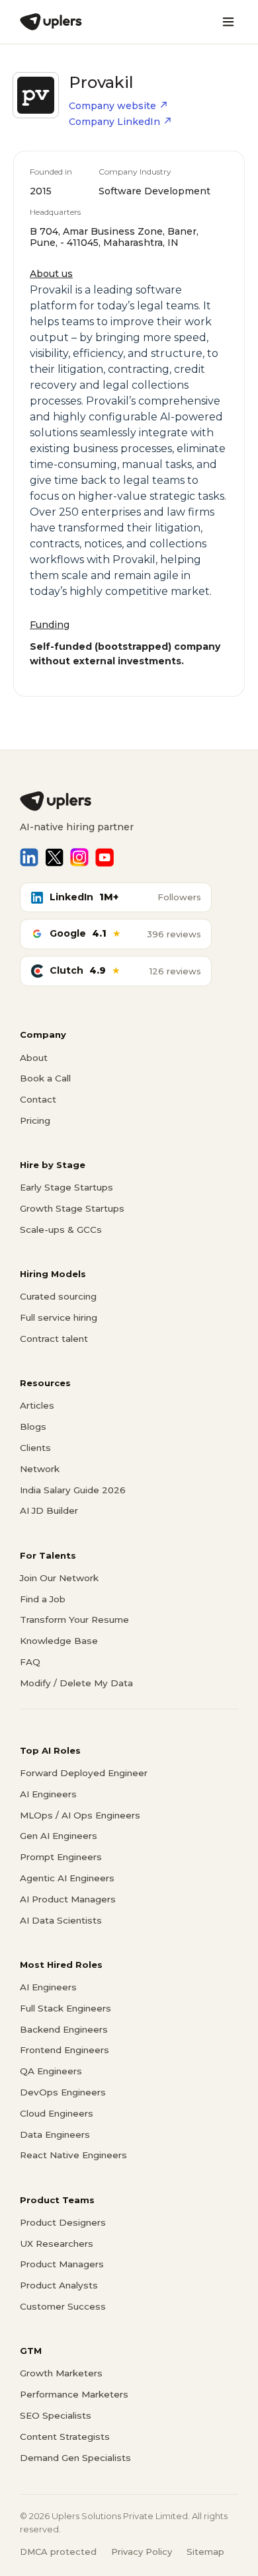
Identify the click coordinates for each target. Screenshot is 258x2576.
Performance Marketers (74, 2394)
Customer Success (63, 2306)
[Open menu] (228, 22)
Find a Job (43, 1599)
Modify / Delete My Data (76, 1683)
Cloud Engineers (57, 2113)
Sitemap (205, 2552)
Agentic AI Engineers (67, 1878)
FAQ (30, 1662)
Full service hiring (59, 1317)
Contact (38, 1099)
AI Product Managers (68, 1899)
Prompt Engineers (61, 1857)
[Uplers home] (129, 801)
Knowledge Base (59, 1641)
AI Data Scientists (61, 1920)
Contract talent (54, 1339)
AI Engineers (48, 1794)
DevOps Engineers (63, 2092)
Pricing (35, 1120)
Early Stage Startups (66, 1187)
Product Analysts (59, 2285)
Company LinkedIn (114, 122)
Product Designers (63, 2222)
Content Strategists (65, 2437)
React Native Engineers (73, 2155)
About (34, 1058)
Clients (35, 1448)
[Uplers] (51, 22)
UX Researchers (57, 2244)
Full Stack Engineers (65, 2008)
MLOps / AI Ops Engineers (80, 1815)
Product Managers (62, 2264)
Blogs (33, 1426)
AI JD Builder (49, 1510)
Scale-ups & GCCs (61, 1229)
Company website (112, 106)
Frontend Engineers (64, 2050)
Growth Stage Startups (72, 1208)
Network (40, 1469)
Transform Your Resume (74, 1620)
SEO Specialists (56, 2415)
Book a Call (45, 1078)
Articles (37, 1405)
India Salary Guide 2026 (73, 1490)
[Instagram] (79, 857)
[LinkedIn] (29, 857)
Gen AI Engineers (59, 1836)
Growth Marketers (61, 2373)
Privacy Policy (142, 2552)
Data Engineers (55, 2134)
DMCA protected (58, 2552)
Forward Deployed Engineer (84, 1773)
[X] (54, 857)
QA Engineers (51, 2071)
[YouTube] (105, 857)
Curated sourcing (58, 1296)
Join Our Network (59, 1578)
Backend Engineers (64, 2029)
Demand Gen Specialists (75, 2458)
